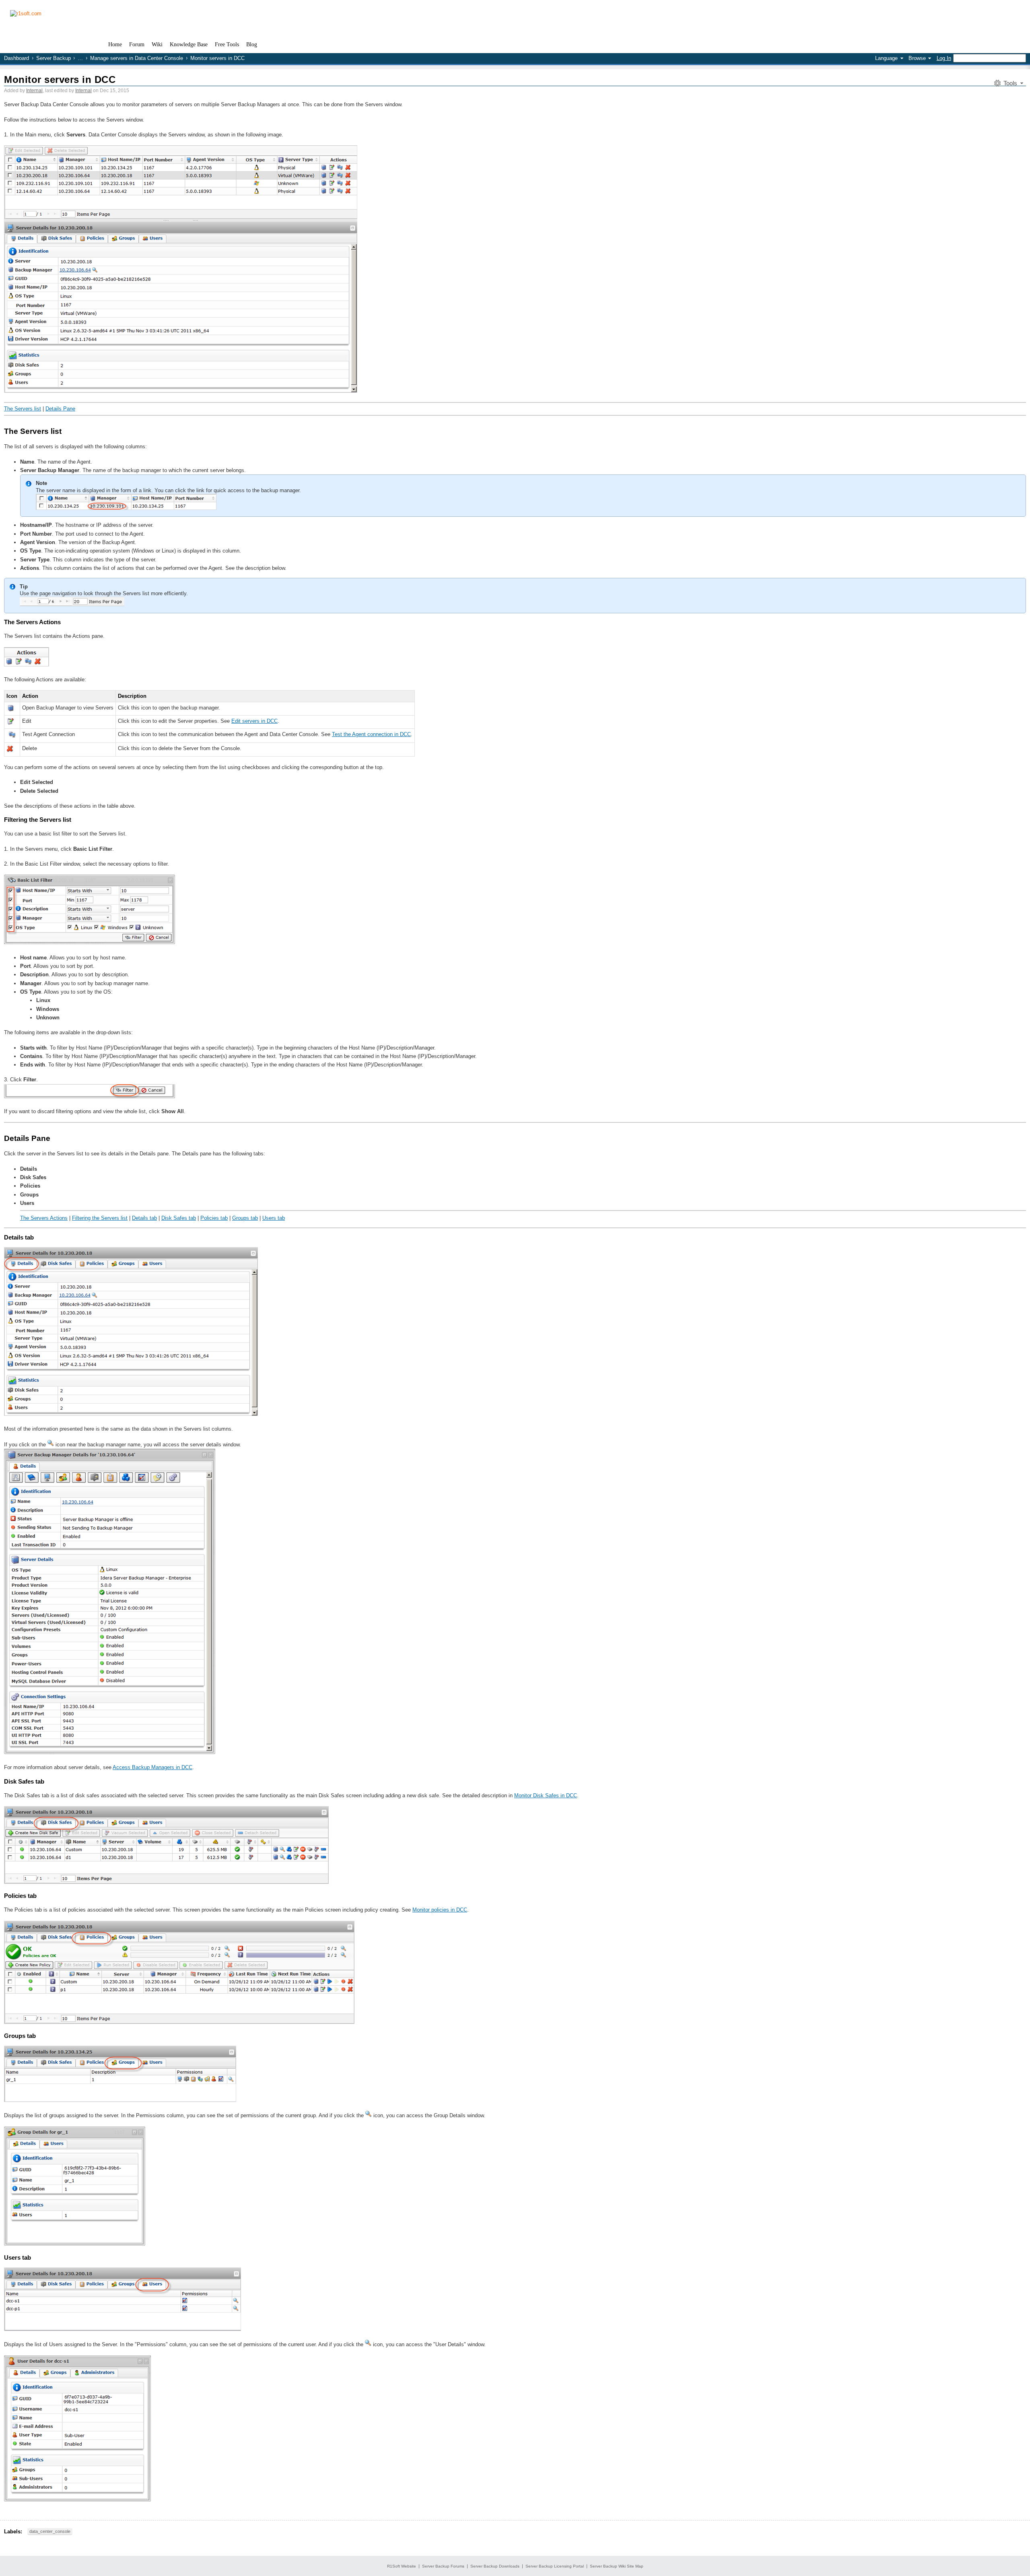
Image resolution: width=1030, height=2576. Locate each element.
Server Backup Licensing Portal (555, 2566)
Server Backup (54, 58)
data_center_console (50, 2531)
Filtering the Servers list (100, 1218)
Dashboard (16, 58)
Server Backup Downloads (495, 2566)
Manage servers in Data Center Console (137, 58)
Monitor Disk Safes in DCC (546, 1795)
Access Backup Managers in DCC (152, 1767)
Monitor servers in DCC (60, 79)
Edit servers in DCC (254, 721)
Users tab (274, 1218)
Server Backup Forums (443, 2566)
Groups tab (245, 1218)
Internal (34, 91)
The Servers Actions (44, 1218)
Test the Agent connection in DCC (371, 734)
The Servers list (23, 409)
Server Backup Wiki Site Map (617, 2566)
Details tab (144, 1218)
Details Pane (60, 409)
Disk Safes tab (179, 1218)
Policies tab (214, 1218)
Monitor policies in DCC (440, 1910)
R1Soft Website (402, 2566)
